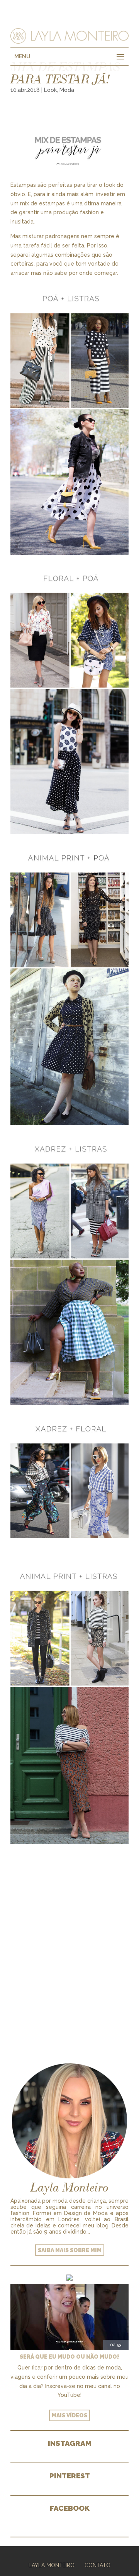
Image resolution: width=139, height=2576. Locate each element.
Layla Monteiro (52, 2565)
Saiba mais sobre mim (70, 2250)
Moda (67, 90)
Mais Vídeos (69, 2415)
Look (50, 90)
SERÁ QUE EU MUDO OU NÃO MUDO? (70, 2357)
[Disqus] (69, 1943)
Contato (97, 2565)
